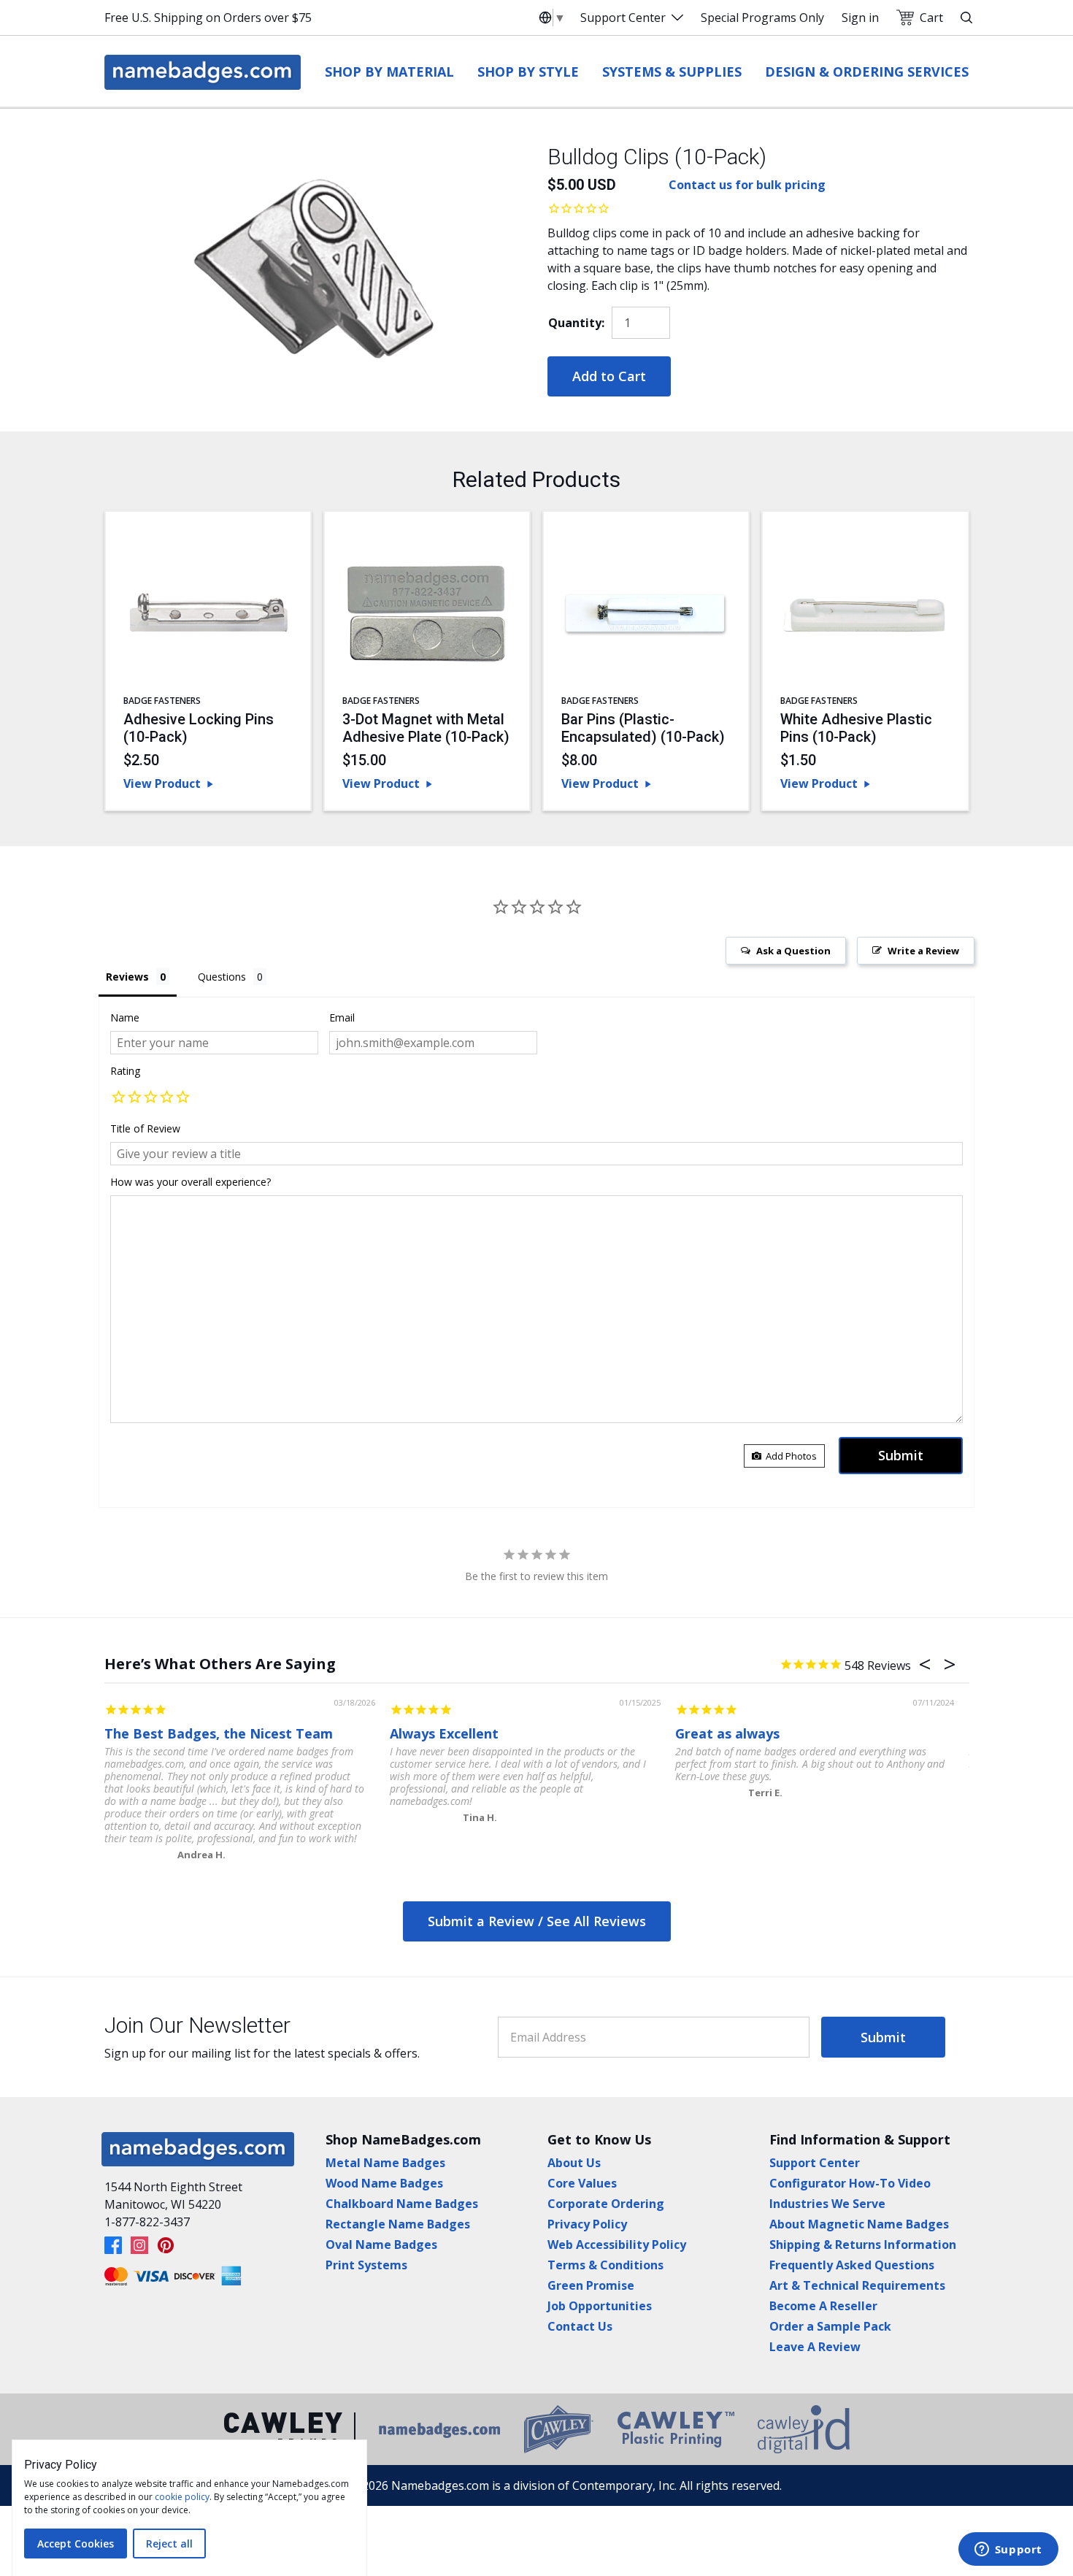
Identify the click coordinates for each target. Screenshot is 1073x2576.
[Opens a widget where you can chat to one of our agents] (1008, 2550)
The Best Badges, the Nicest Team (219, 1733)
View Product (162, 783)
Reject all (169, 2544)
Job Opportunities (600, 2306)
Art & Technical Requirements (857, 2285)
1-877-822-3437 (147, 2222)
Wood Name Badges (384, 2183)
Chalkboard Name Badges (402, 2204)
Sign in (860, 18)
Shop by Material (389, 72)
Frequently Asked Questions (852, 2265)
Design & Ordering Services (867, 72)
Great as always (727, 1733)
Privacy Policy (587, 2224)
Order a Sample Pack (830, 2326)
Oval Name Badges (381, 2245)
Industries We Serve (827, 2204)
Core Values (582, 2183)
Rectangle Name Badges (398, 2224)
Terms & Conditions (605, 2265)
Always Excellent (444, 1733)
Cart (931, 18)
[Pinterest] (166, 2245)
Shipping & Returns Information (863, 2245)
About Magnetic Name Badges (859, 2224)
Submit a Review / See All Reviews (537, 1921)
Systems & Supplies (672, 72)
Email (342, 1017)
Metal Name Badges (385, 2163)
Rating (125, 1071)
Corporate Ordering (606, 2204)
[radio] (118, 1098)
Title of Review (145, 1128)
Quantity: (576, 323)
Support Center (623, 18)
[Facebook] (113, 2245)
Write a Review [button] (923, 951)
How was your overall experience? (191, 1182)
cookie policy (182, 2497)
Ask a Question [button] (793, 951)
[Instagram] (139, 2245)
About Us (574, 2163)
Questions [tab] (222, 977)
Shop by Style (528, 72)
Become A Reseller (823, 2306)
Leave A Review (815, 2347)
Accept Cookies (76, 2544)
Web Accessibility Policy (617, 2245)
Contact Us (580, 2326)
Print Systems (366, 2265)
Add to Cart (609, 376)
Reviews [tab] (127, 977)
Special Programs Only (762, 18)
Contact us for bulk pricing (747, 185)
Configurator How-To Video (850, 2183)
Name (125, 1017)
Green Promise (591, 2285)
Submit (883, 2037)
